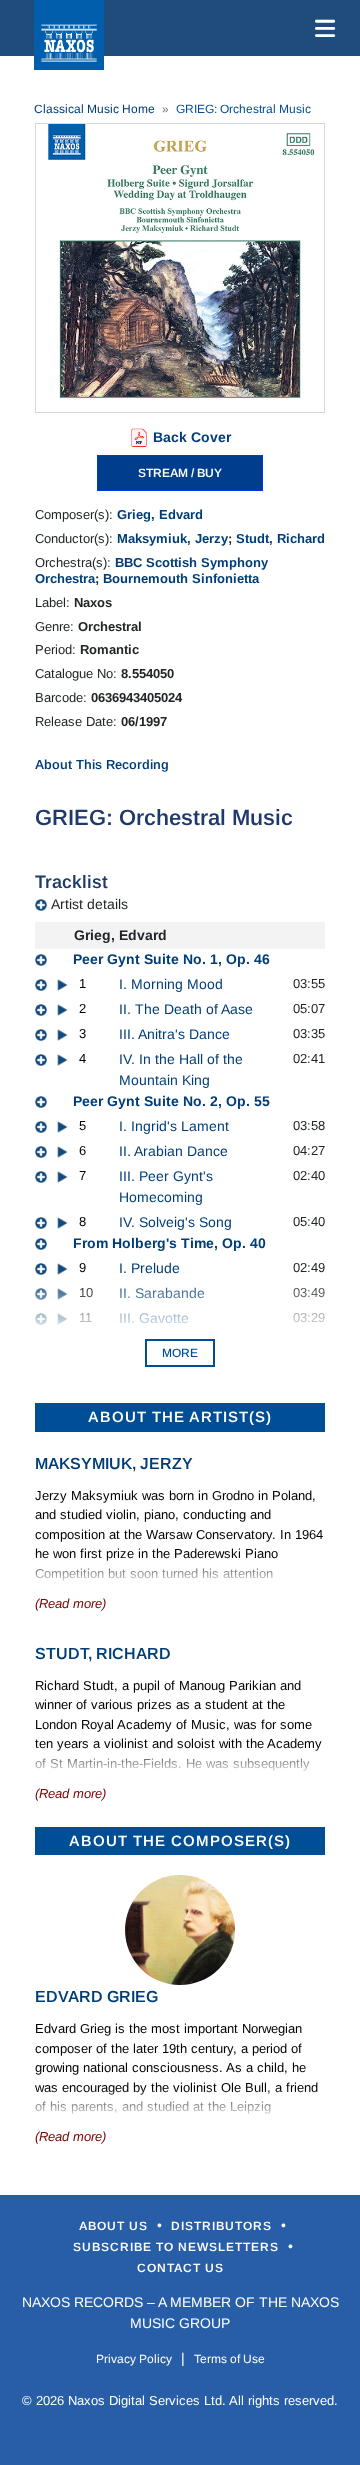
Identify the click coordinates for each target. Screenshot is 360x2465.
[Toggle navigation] (321, 28)
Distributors (223, 2226)
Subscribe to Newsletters (178, 2247)
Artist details (89, 904)
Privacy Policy (134, 2359)
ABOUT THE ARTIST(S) (180, 1416)
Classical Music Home (94, 109)
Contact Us (180, 2268)
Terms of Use (229, 2359)
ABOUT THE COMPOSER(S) (180, 1840)
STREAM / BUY (180, 473)
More (180, 1353)
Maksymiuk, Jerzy (172, 538)
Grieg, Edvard (160, 514)
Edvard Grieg (96, 1996)
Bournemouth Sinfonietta (181, 578)
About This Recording (102, 764)
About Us (115, 2226)
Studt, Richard (280, 538)
